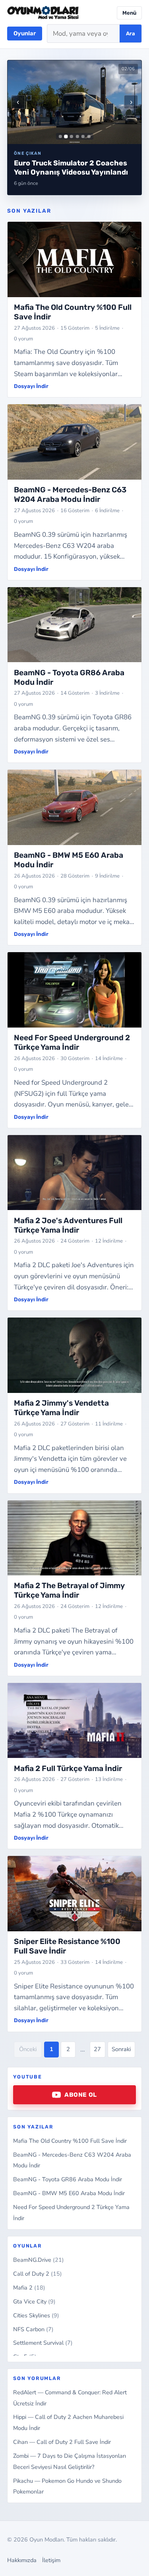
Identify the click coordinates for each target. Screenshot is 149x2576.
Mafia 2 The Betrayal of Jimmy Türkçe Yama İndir (69, 1590)
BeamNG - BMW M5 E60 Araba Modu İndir (69, 2193)
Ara (131, 34)
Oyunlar (25, 33)
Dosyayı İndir (31, 386)
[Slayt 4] (77, 136)
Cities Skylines (36, 2315)
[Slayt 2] (66, 136)
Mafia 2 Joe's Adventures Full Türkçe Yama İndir (68, 1225)
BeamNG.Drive (39, 2260)
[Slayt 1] (60, 136)
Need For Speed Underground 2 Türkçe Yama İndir (72, 1042)
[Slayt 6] (89, 136)
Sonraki (121, 2049)
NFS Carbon (33, 2329)
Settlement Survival (43, 2343)
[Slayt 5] (83, 136)
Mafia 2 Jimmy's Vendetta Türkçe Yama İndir (61, 1408)
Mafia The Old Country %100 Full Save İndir (70, 2141)
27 (97, 2049)
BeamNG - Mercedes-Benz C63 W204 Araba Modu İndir (70, 495)
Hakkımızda (22, 2560)
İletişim (51, 2560)
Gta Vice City (34, 2301)
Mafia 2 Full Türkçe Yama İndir (68, 1768)
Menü (129, 13)
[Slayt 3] (72, 136)
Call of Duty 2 (38, 2274)
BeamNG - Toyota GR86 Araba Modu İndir (68, 2179)
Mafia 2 (29, 2288)
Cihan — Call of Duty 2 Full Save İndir (62, 2442)
